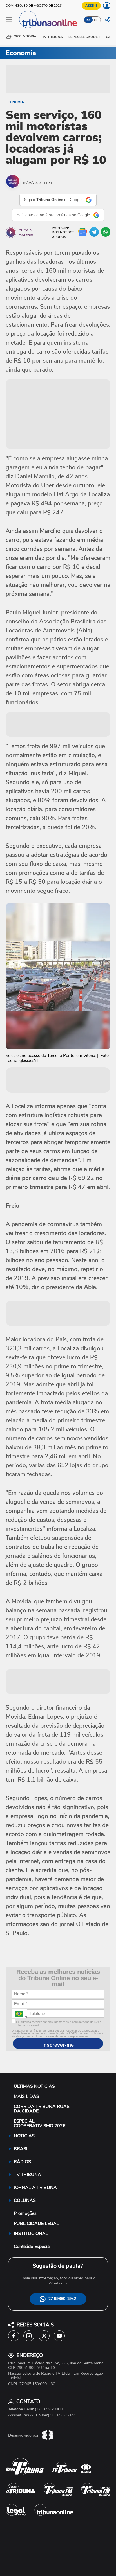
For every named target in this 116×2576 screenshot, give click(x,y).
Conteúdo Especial (32, 2247)
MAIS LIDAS (26, 2096)
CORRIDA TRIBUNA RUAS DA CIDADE (42, 2109)
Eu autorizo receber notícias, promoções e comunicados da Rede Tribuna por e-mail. (58, 2024)
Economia (15, 102)
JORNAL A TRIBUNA (35, 2188)
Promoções (25, 2213)
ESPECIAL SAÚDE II (84, 37)
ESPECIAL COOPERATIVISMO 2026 (40, 2123)
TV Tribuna (53, 37)
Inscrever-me (58, 2045)
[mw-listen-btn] (11, 232)
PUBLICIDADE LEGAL (36, 2224)
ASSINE (91, 6)
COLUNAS (25, 2200)
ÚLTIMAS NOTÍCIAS (34, 2086)
